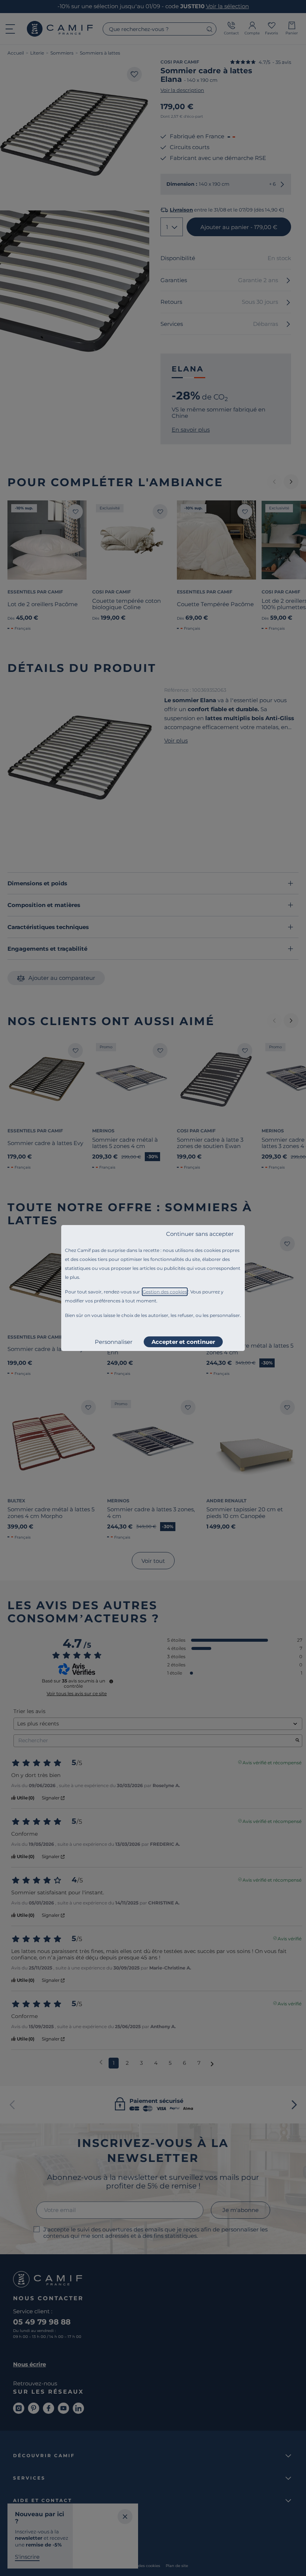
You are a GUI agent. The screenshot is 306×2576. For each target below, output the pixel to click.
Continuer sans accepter (200, 1234)
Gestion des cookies (165, 1292)
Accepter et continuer (183, 1342)
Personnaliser (114, 1342)
